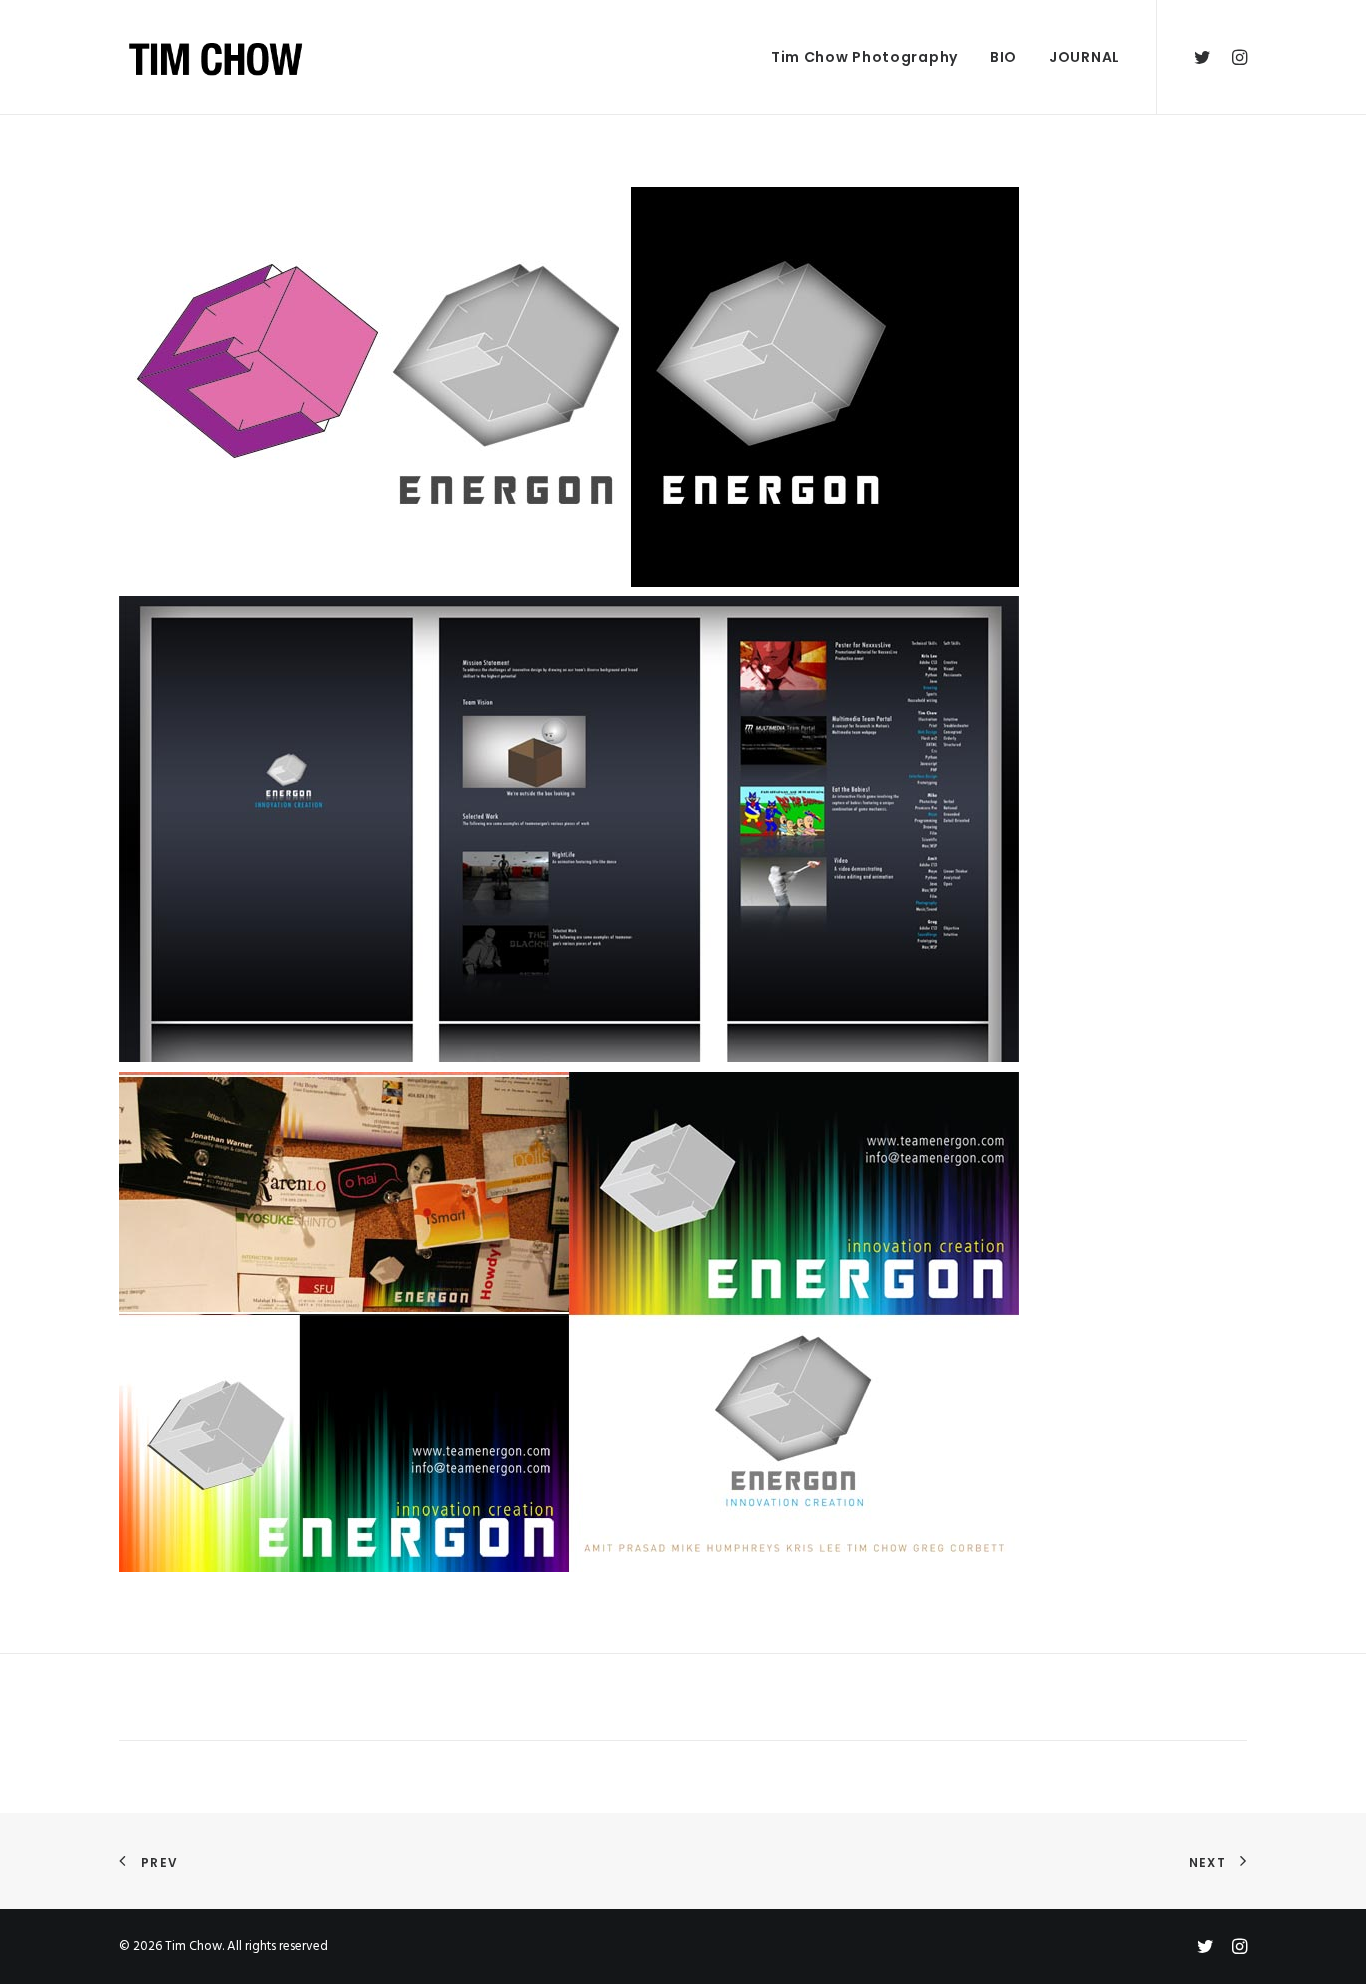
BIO (1003, 57)
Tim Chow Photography (864, 57)
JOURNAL (1084, 57)
